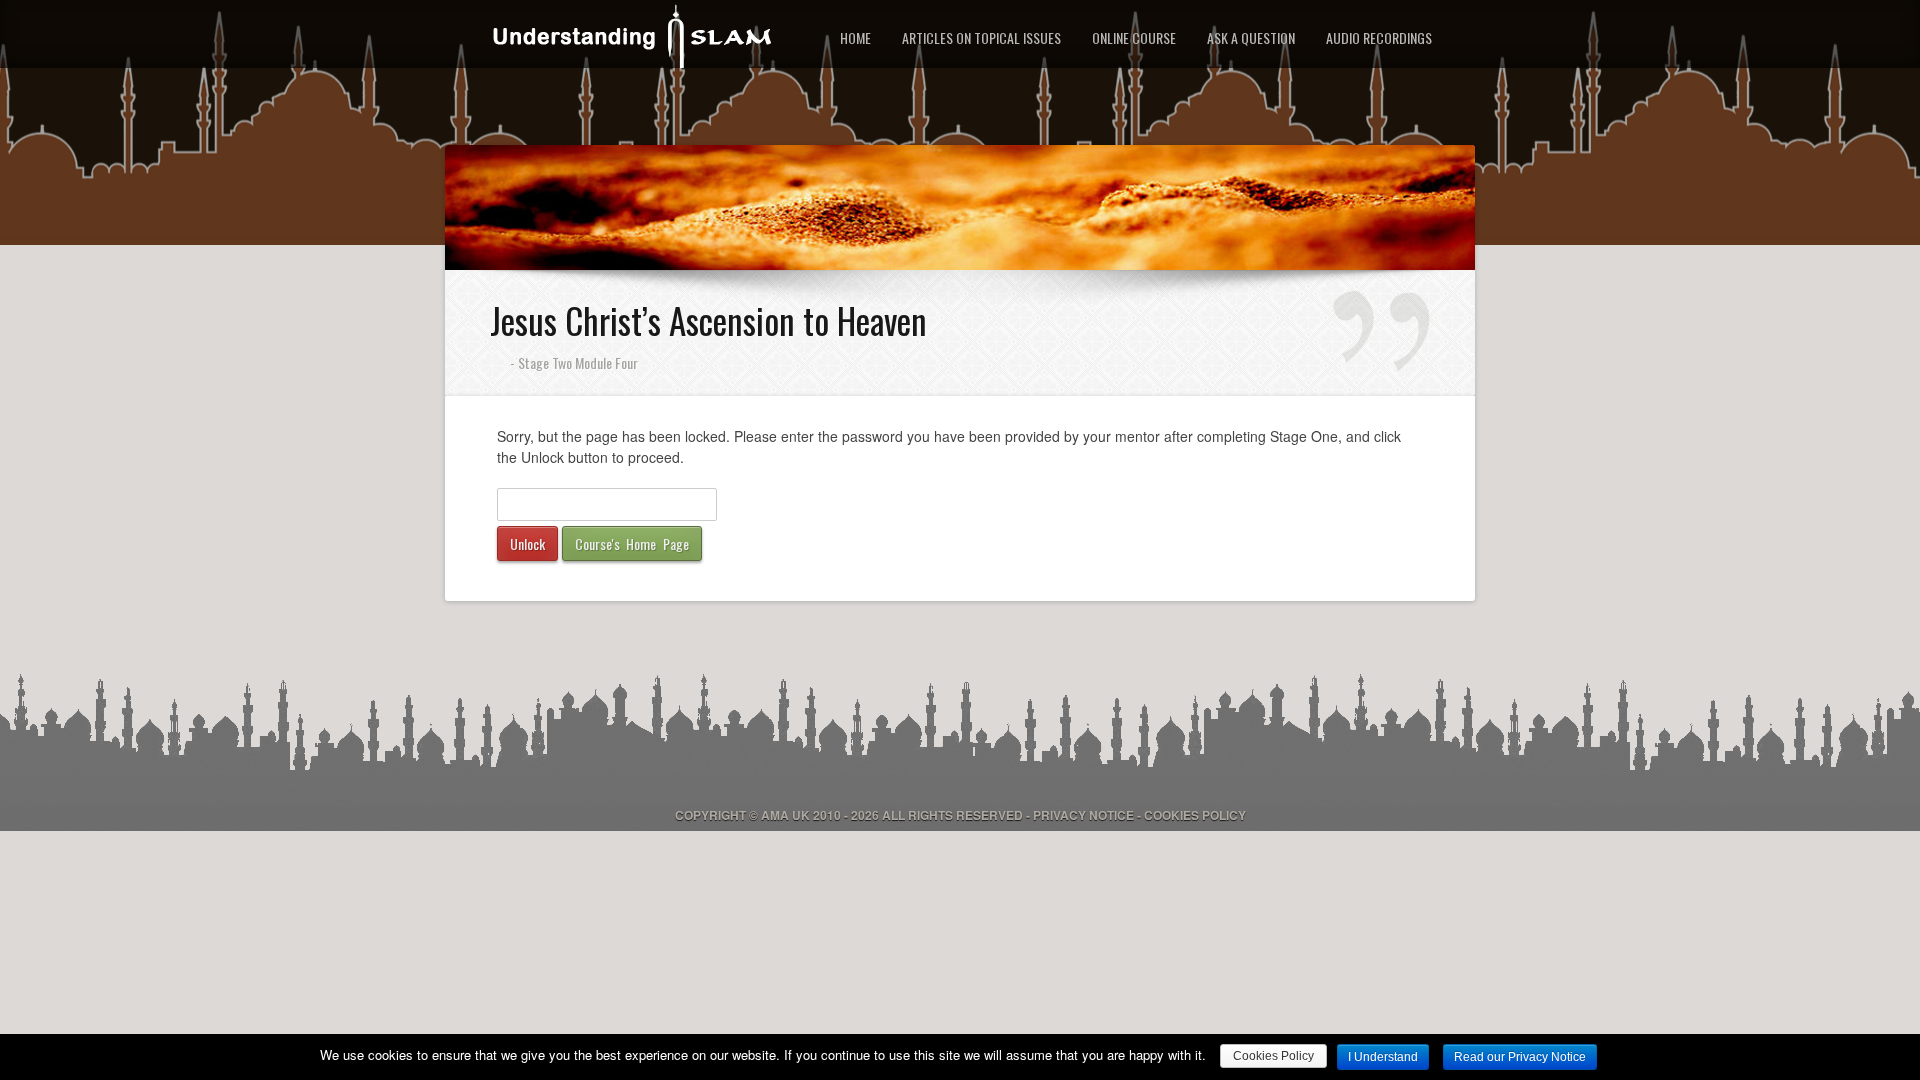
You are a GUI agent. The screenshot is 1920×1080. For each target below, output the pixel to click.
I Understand (1383, 1057)
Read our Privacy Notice (1520, 1057)
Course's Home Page (632, 543)
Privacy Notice (1083, 815)
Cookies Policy (1195, 815)
